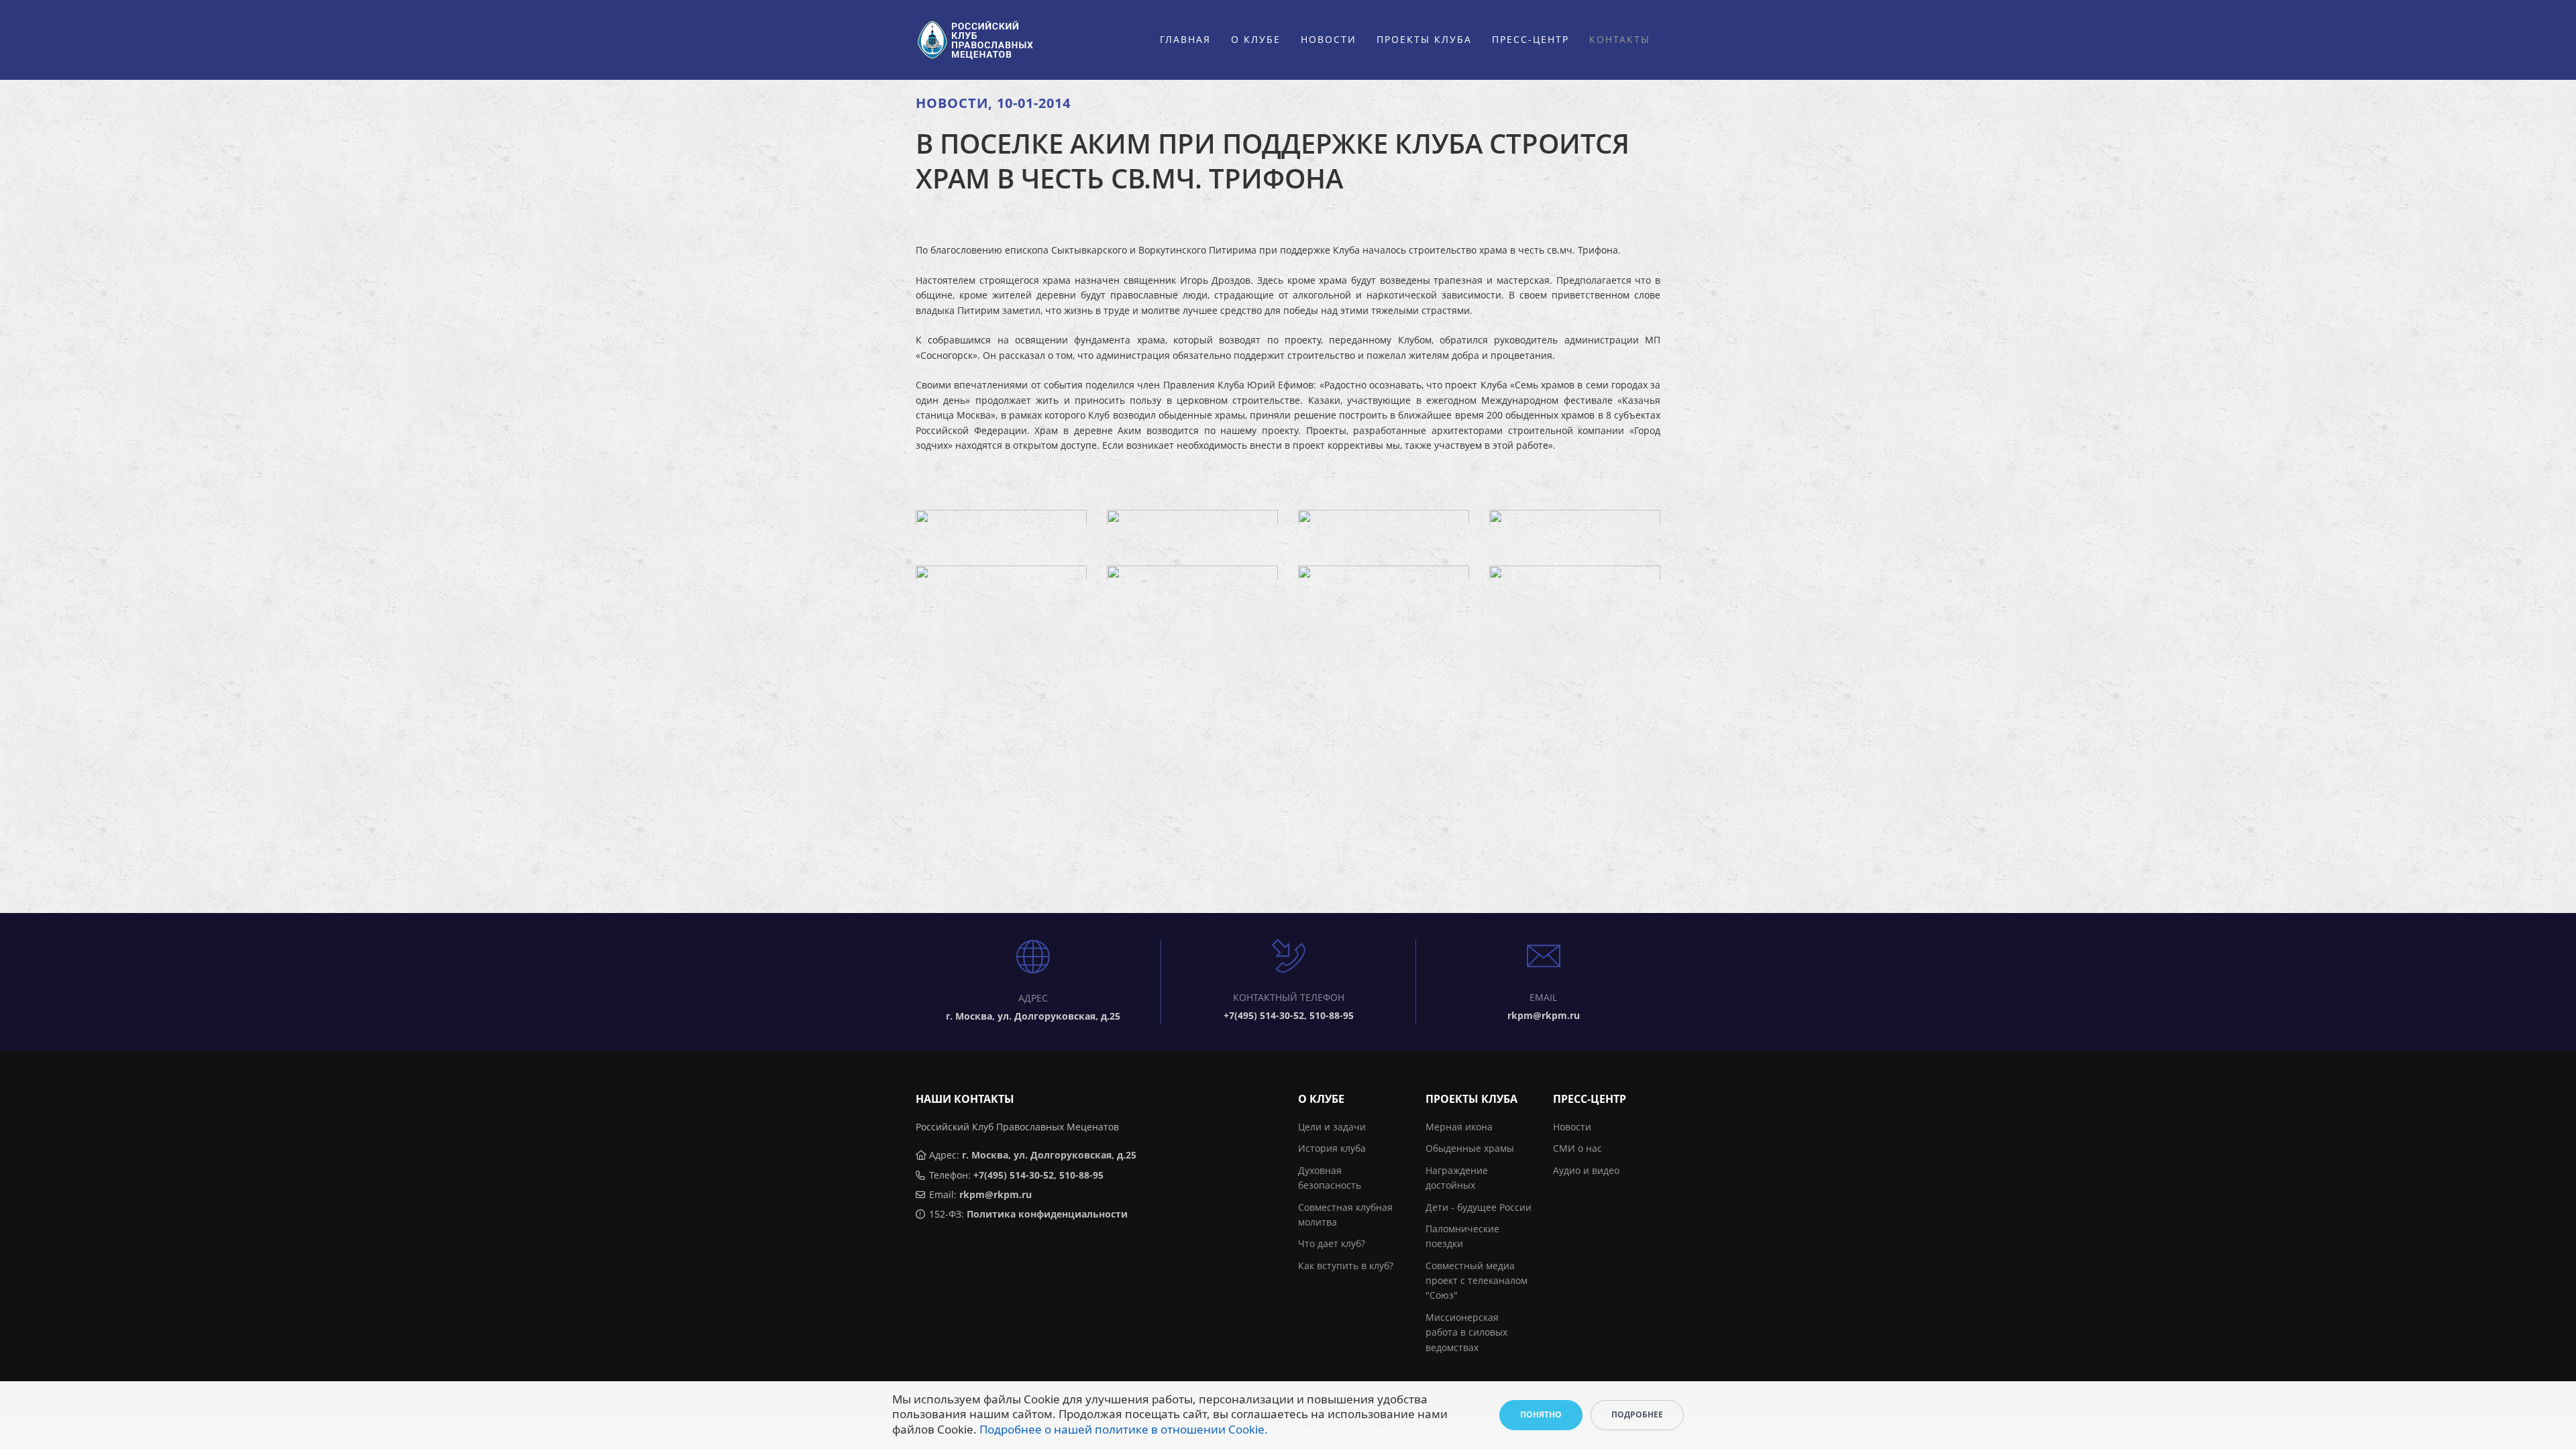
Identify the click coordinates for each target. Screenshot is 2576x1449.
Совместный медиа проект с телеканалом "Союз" (1477, 1281)
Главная (1185, 39)
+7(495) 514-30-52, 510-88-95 (1038, 1175)
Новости (1329, 39)
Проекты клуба (1424, 39)
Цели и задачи (1332, 1127)
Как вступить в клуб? (1346, 1266)
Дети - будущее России (1479, 1207)
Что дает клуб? (1332, 1243)
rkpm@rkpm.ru (996, 1194)
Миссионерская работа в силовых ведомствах (1466, 1332)
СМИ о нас (1577, 1148)
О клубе (1256, 39)
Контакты (1620, 39)
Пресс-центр (1531, 39)
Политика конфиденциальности (1047, 1214)
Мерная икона (1459, 1127)
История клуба (1332, 1148)
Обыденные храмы (1470, 1148)
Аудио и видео (1586, 1170)
